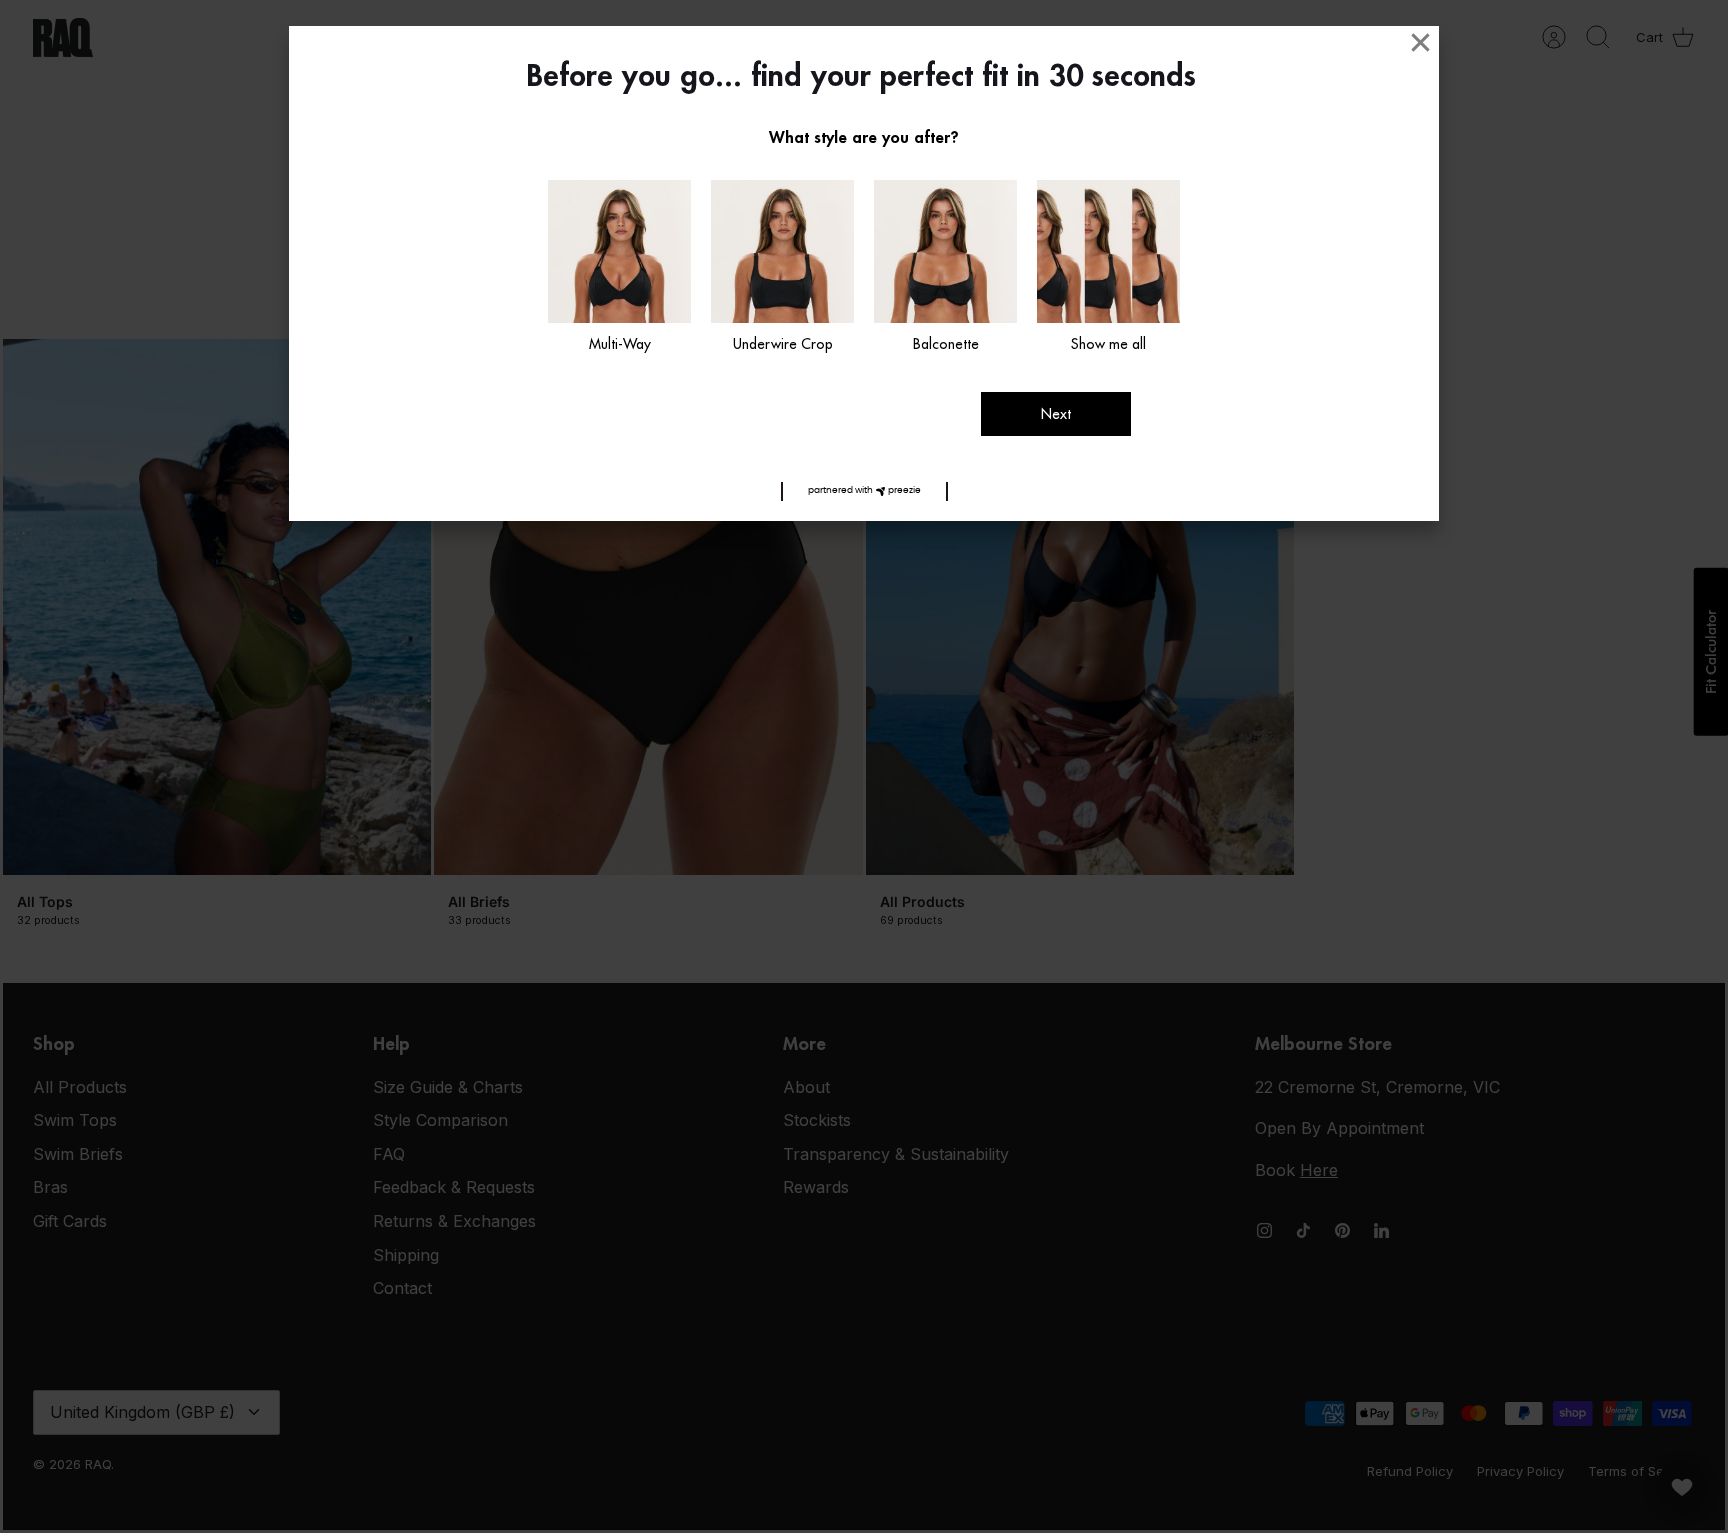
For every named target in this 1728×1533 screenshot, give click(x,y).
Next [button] (1056, 414)
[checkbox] (619, 268)
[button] (864, 491)
